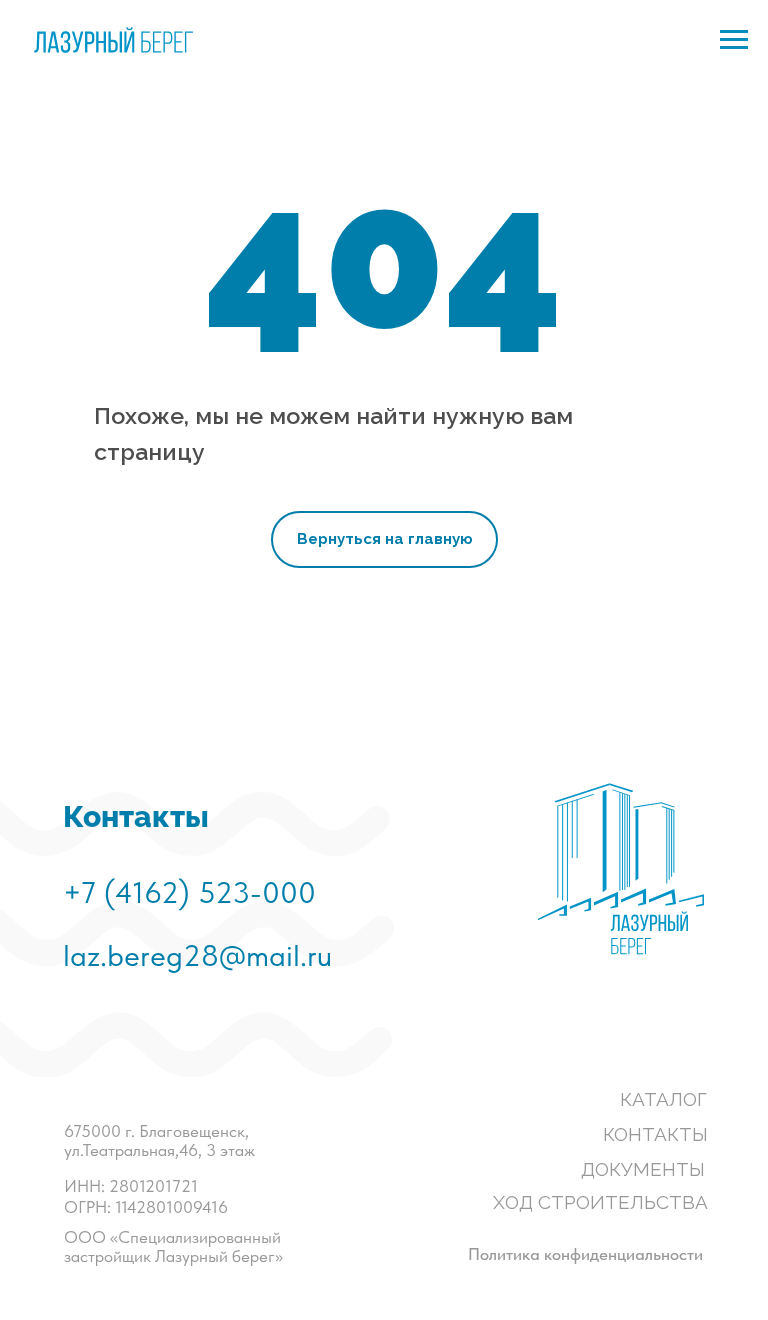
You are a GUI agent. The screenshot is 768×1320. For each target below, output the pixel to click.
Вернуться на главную (385, 539)
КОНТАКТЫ (655, 1134)
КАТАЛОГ (663, 1099)
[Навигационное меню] (734, 40)
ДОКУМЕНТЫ (643, 1169)
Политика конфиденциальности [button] (585, 1254)
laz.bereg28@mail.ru (197, 955)
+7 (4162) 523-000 (189, 892)
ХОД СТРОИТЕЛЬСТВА (600, 1202)
